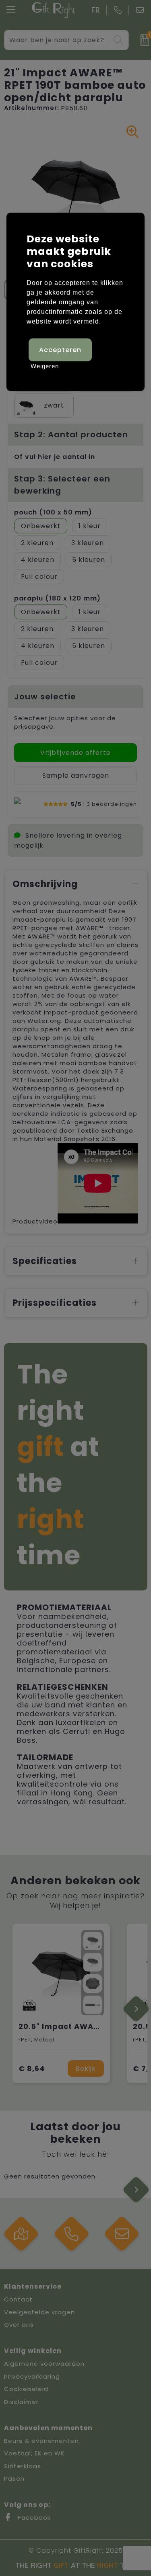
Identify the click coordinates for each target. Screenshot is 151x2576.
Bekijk (86, 2069)
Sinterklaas (23, 2466)
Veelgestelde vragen (39, 2312)
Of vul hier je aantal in (55, 457)
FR (96, 10)
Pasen (14, 2479)
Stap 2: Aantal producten (71, 434)
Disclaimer (21, 2402)
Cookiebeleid (26, 2389)
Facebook (33, 2518)
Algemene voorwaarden (44, 2364)
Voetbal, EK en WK (34, 2453)
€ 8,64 (32, 2069)
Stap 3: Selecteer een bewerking (62, 485)
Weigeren (45, 366)
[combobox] (57, 40)
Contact (18, 2299)
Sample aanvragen (76, 776)
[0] (142, 40)
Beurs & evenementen (41, 2441)
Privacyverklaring (32, 2376)
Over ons (19, 2325)
